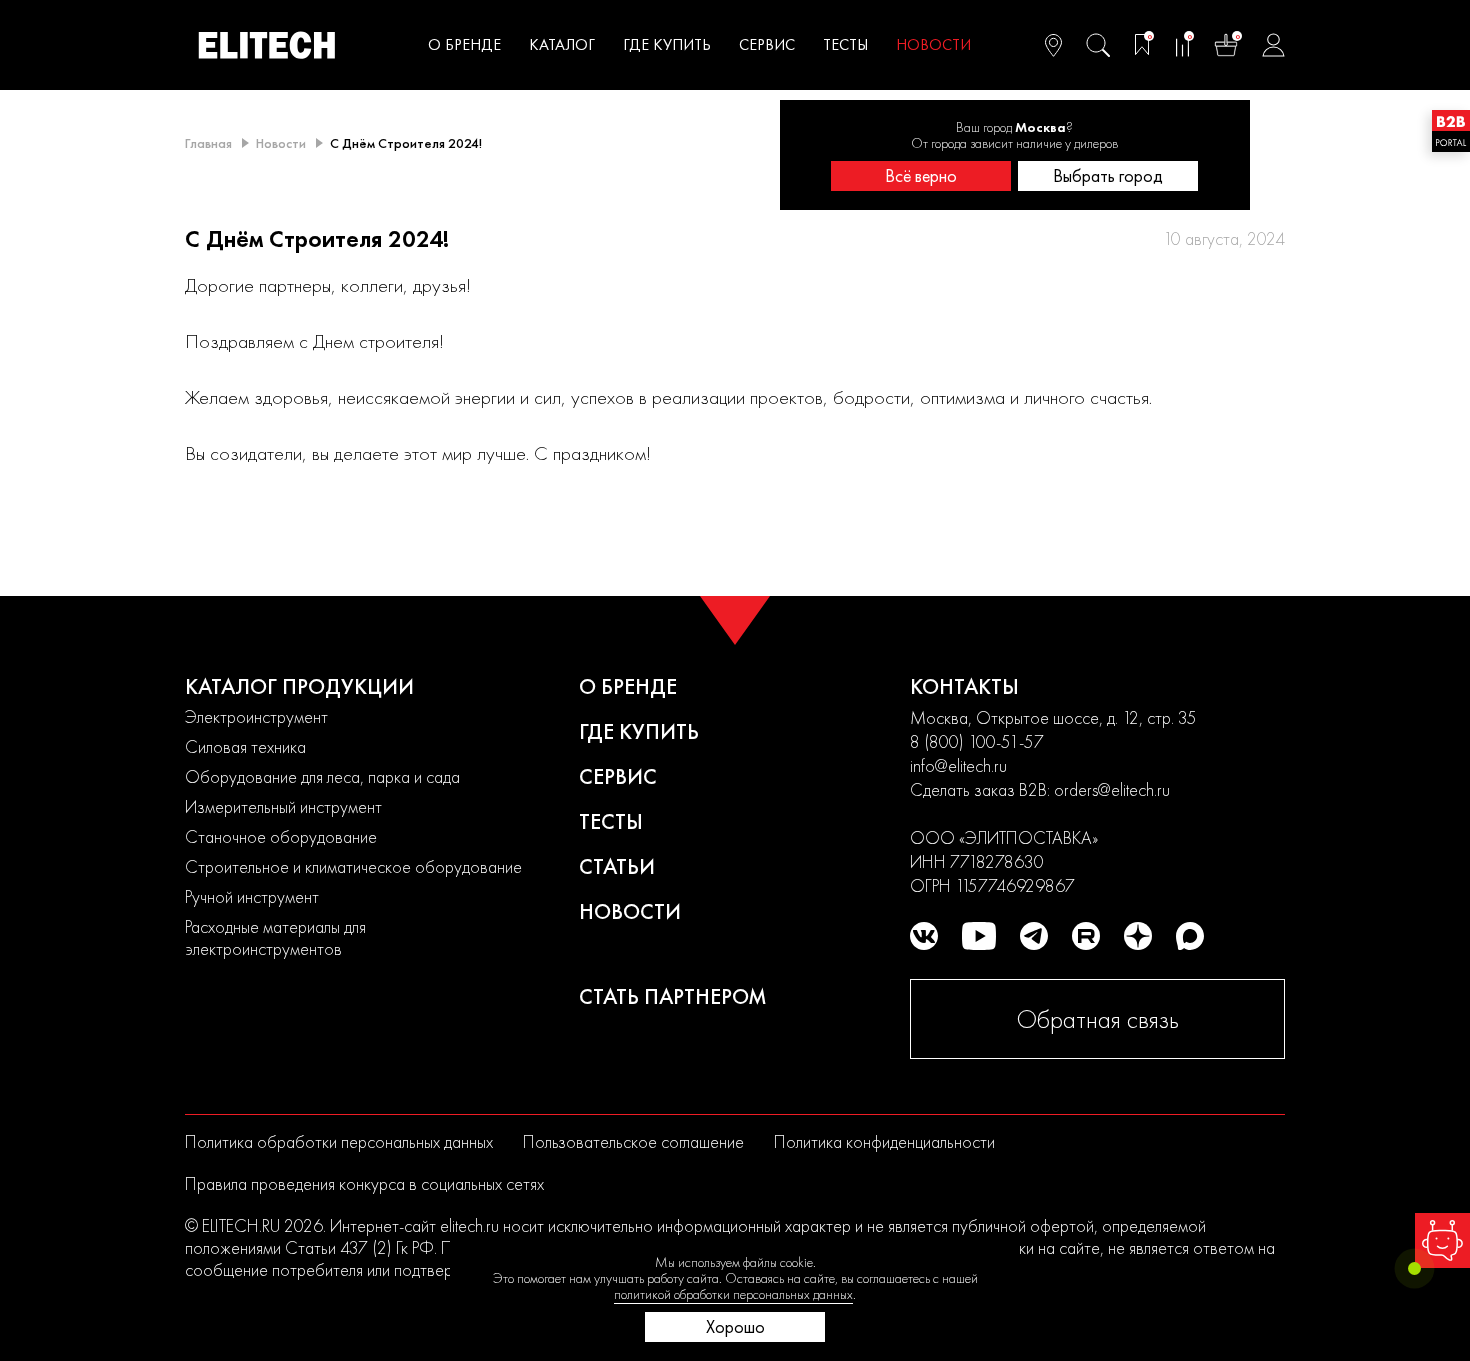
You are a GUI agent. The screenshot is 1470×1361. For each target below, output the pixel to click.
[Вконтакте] (924, 936)
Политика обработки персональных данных (339, 1141)
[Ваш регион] (1053, 45)
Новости (933, 44)
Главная (208, 143)
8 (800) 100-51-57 (977, 741)
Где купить (667, 44)
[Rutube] (1086, 936)
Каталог (562, 44)
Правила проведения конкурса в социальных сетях (364, 1183)
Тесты (845, 44)
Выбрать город (1108, 175)
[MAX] (1190, 936)
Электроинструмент (256, 716)
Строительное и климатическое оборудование (353, 866)
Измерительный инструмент (283, 806)
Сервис (767, 44)
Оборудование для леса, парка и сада (322, 776)
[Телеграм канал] (1034, 936)
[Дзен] (1138, 936)
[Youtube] (979, 936)
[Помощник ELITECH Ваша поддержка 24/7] (1442, 1240)
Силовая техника (245, 746)
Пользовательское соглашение (633, 1141)
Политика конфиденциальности (884, 1141)
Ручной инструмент (252, 896)
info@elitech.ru (958, 765)
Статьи (617, 866)
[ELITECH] (267, 45)
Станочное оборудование (281, 836)
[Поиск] (1098, 45)
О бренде (464, 44)
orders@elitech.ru (1112, 789)
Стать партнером (673, 996)
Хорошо (735, 1326)
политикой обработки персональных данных (733, 1294)
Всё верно (921, 175)
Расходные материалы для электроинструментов (275, 937)
